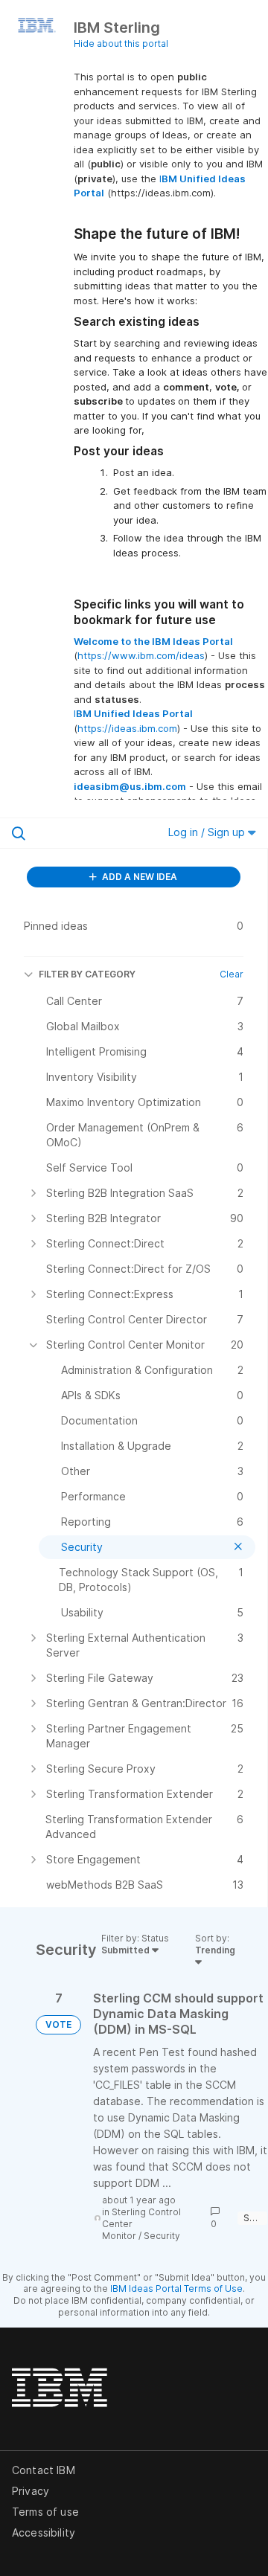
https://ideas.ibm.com (127, 728)
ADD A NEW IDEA (138, 877)
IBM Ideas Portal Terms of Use (176, 2288)
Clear (232, 974)
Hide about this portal (121, 44)
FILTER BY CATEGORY (87, 974)
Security (162, 2236)
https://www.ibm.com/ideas (141, 655)
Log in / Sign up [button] (208, 832)
